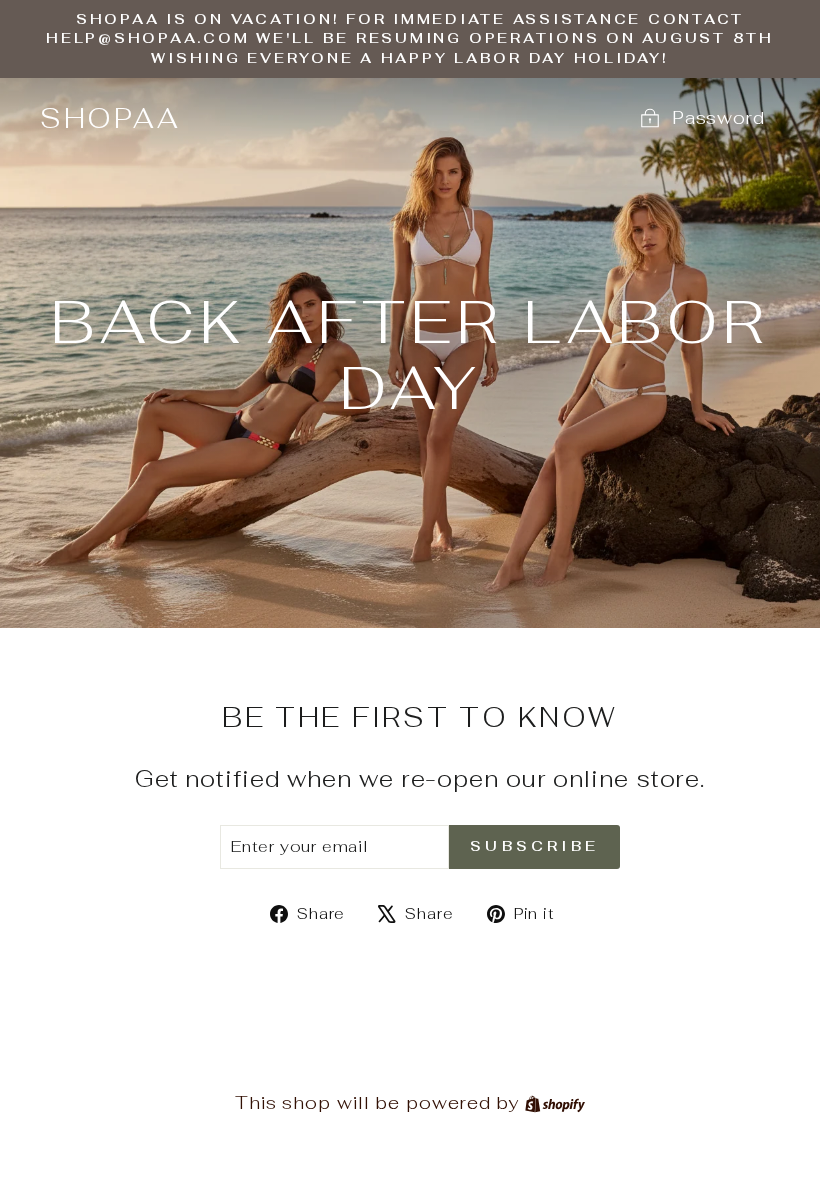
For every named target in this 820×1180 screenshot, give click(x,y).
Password (718, 117)
